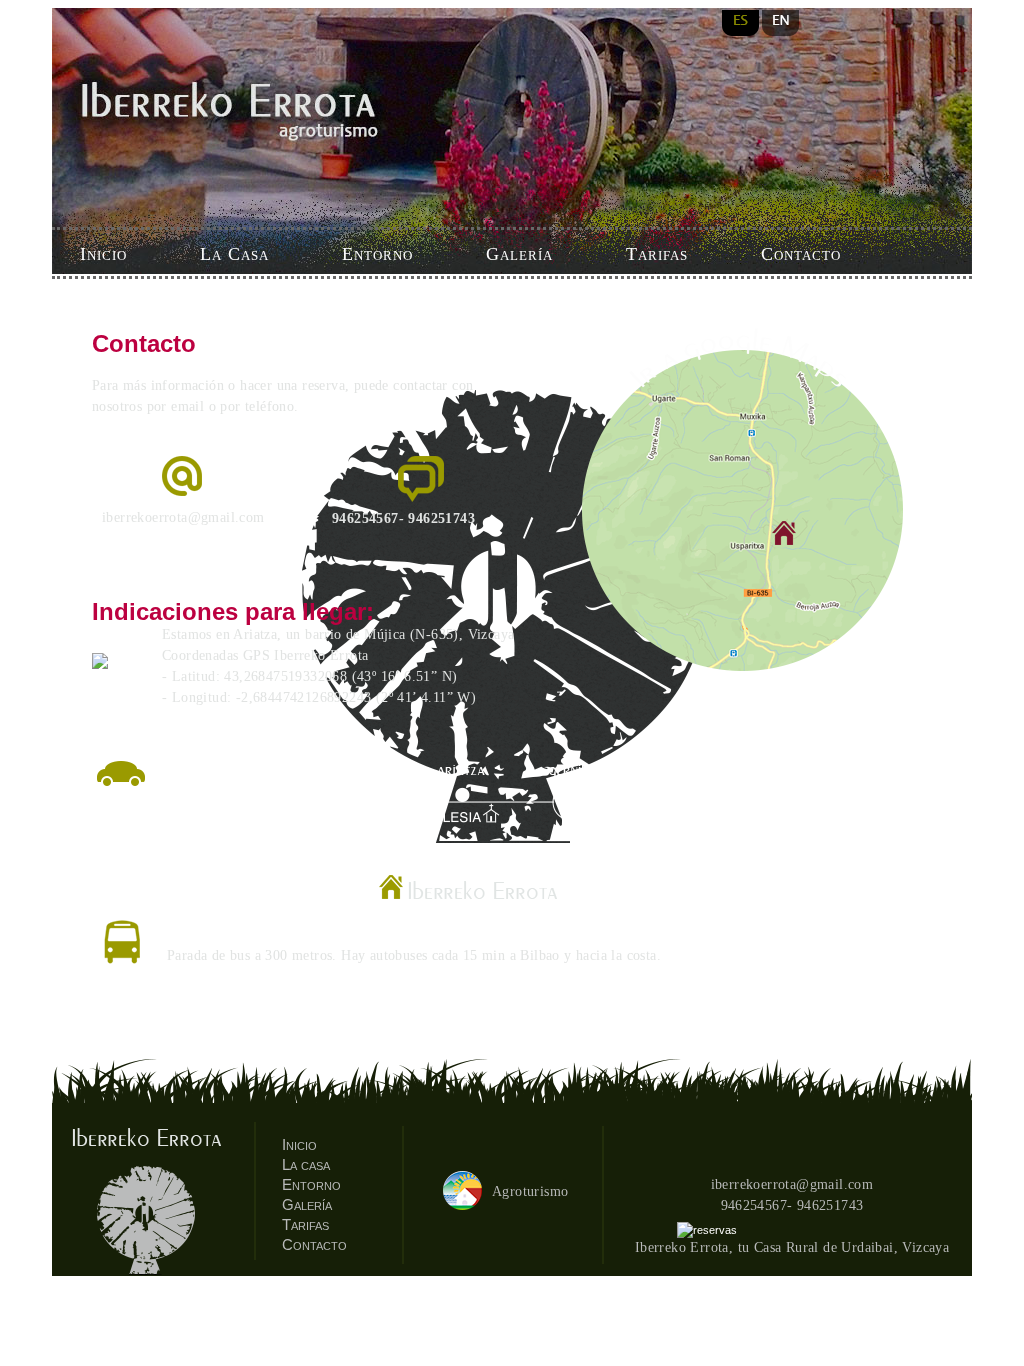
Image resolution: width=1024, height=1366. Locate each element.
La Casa (234, 254)
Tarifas (657, 254)
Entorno (377, 254)
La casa (306, 1164)
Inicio (103, 254)
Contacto (801, 254)
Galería (519, 254)
